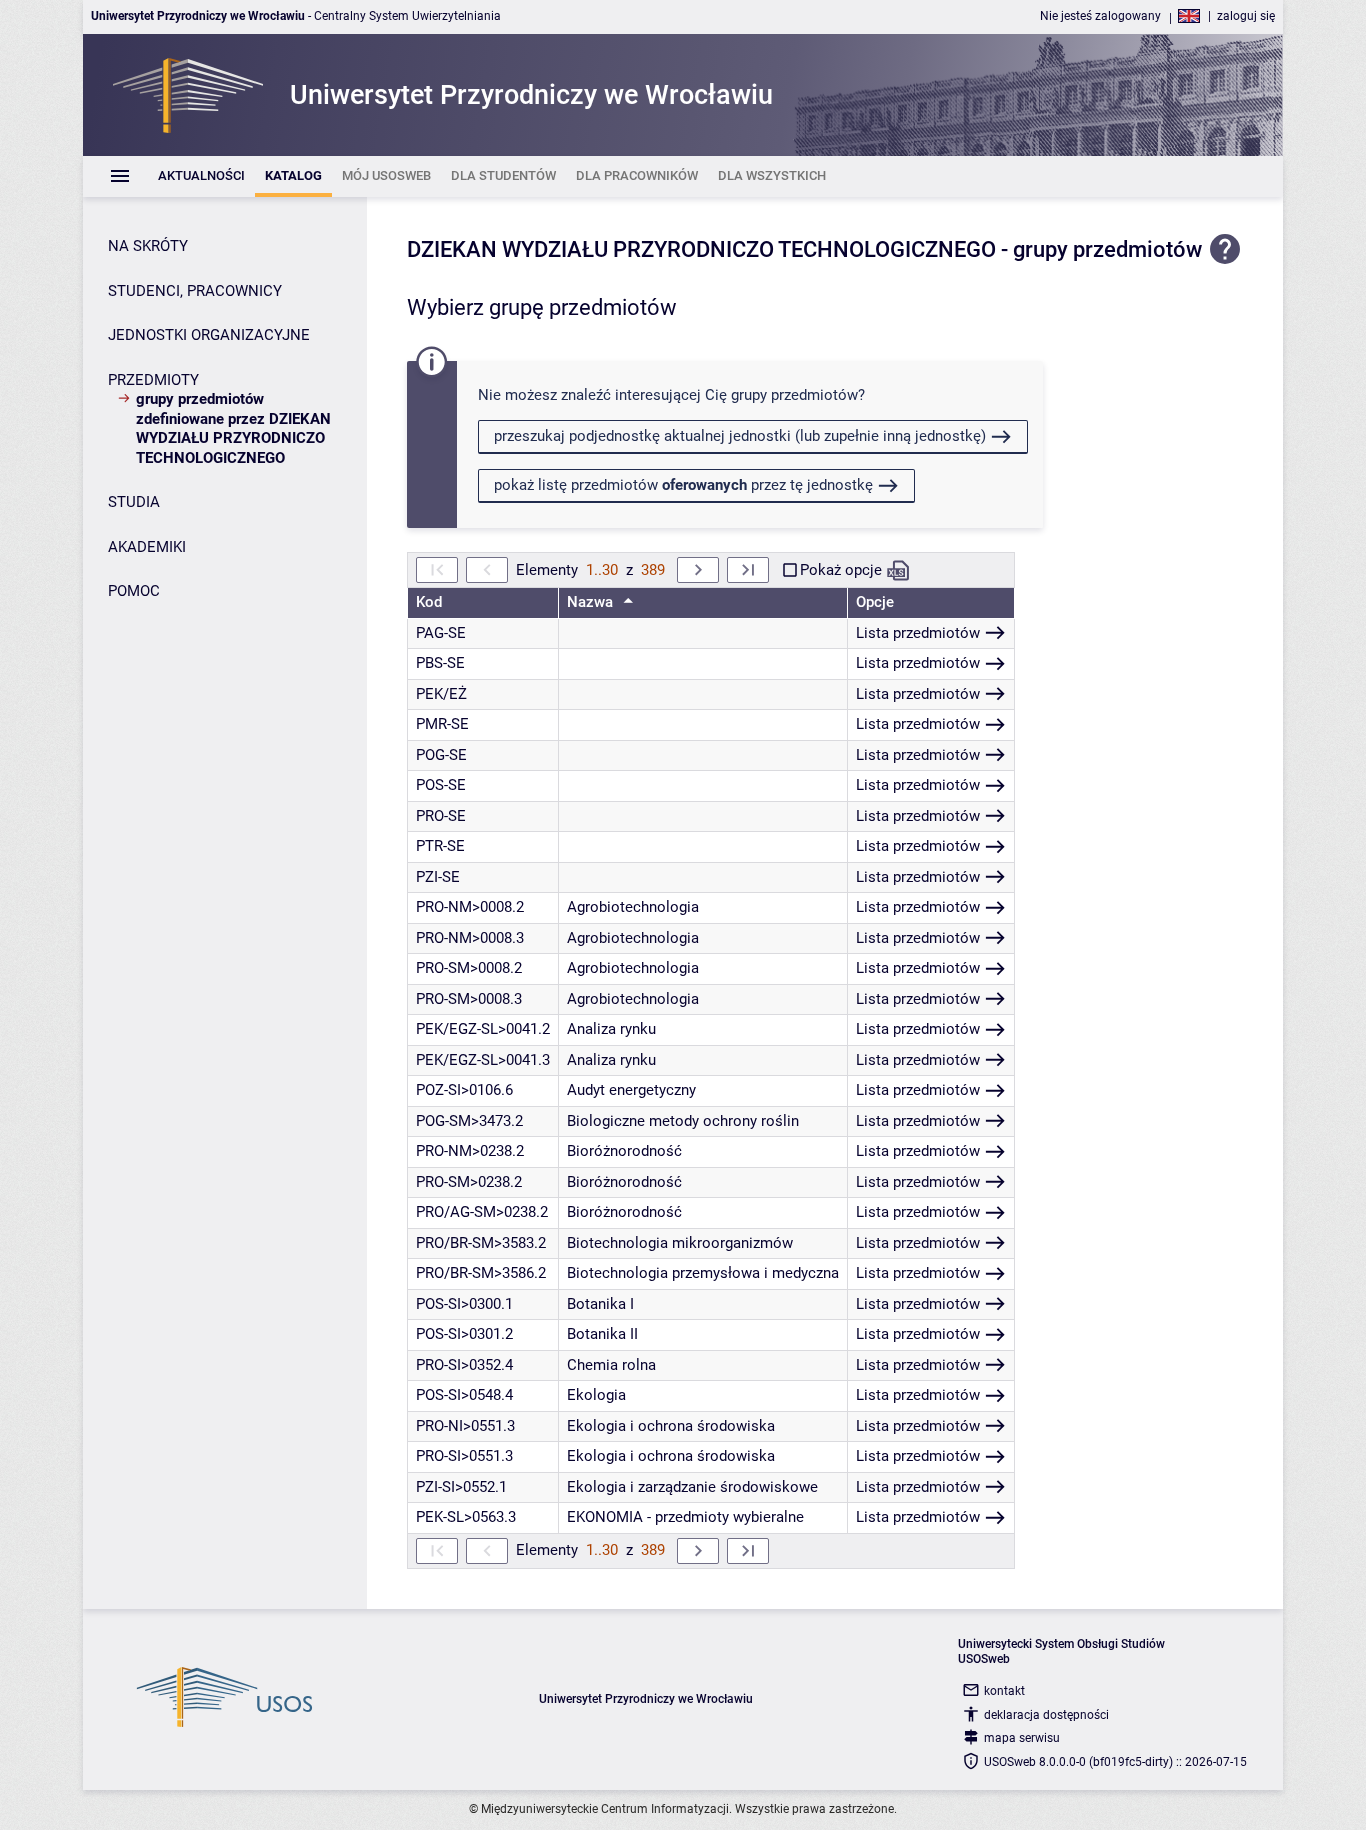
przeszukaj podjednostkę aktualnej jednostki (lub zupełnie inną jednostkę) (740, 436)
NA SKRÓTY (148, 246)
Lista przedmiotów (918, 633)
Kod (429, 602)
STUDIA (134, 502)
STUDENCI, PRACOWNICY (195, 291)
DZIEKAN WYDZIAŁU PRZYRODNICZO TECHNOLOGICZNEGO (701, 249)
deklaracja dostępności (1046, 1715)
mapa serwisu (1022, 1738)
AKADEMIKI (147, 547)
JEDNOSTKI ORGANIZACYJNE (209, 335)
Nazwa (592, 602)
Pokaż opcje (841, 570)
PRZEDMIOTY (153, 380)
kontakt (1004, 1691)
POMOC (134, 591)
